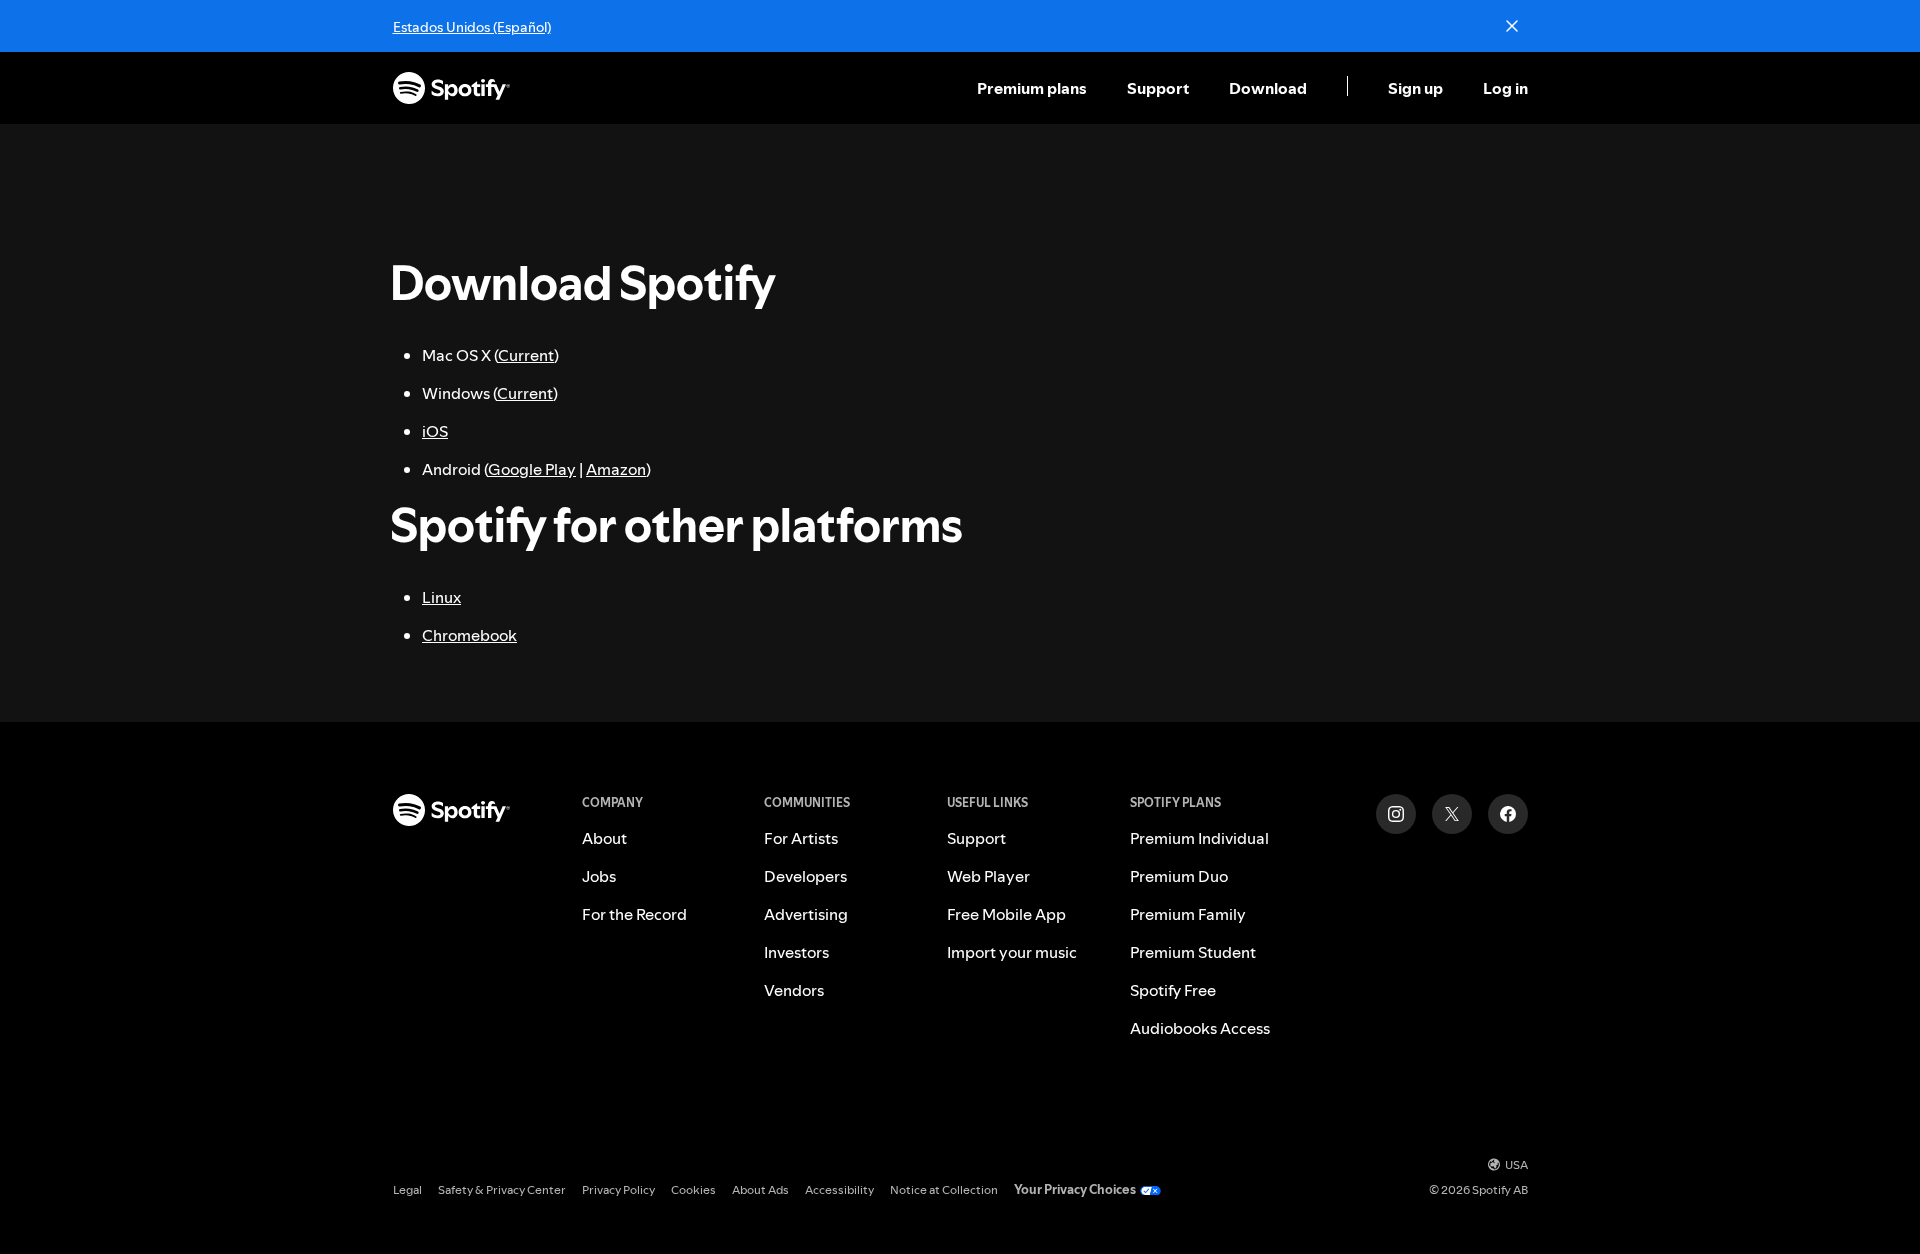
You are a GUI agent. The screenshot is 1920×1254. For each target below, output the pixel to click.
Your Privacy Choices (1075, 1189)
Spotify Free (1173, 990)
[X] (1452, 814)
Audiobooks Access (1200, 1028)
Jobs (599, 876)
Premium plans (1032, 88)
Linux (441, 597)
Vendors (794, 990)
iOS (435, 431)
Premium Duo (1179, 876)
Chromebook (469, 635)
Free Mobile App (1006, 914)
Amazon (616, 469)
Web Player (988, 876)
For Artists (801, 838)
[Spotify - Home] (451, 88)
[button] (1034, 88)
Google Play (532, 469)
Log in (1505, 88)
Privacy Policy (618, 1189)
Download (1268, 88)
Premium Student (1193, 952)
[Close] (1512, 26)
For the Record (634, 914)
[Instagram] (1396, 814)
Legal (407, 1189)
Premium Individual (1199, 838)
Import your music (1012, 952)
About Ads (760, 1189)
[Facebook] (1508, 814)
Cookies (693, 1189)
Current (526, 355)
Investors (796, 952)
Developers (805, 876)
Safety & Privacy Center (502, 1189)
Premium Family (1188, 914)
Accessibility (839, 1189)
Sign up (1415, 88)
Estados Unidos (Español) (472, 27)
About (604, 838)
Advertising (806, 914)
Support (1158, 88)
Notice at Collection (944, 1189)
